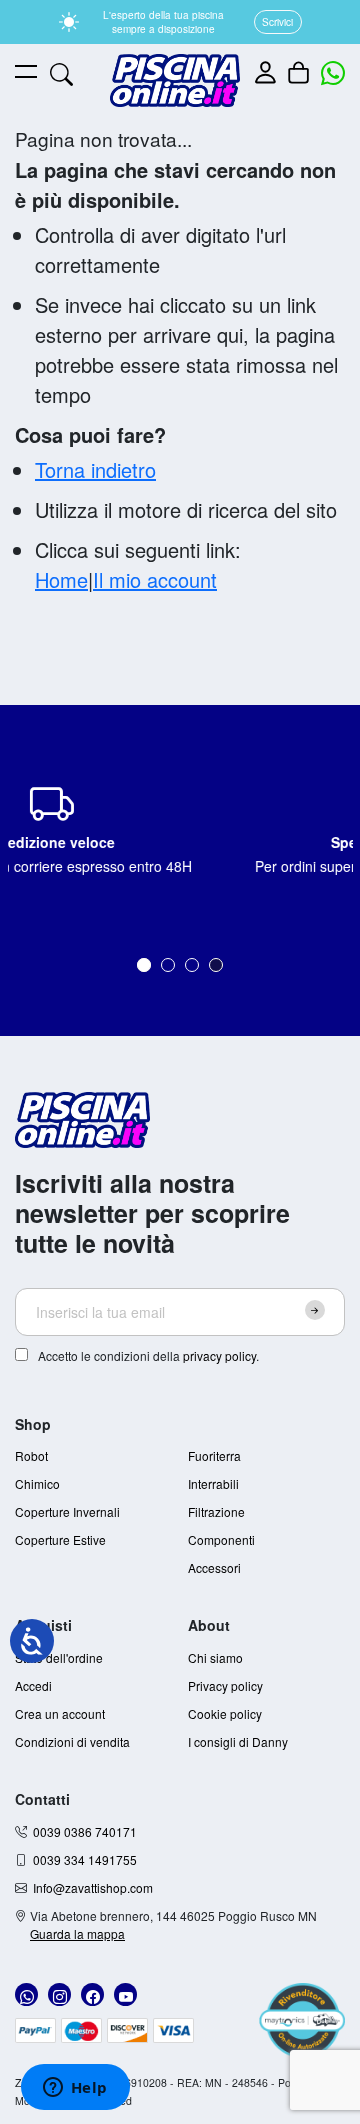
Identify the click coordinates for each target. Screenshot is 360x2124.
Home (61, 579)
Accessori (214, 1567)
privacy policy (219, 1355)
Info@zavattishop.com (93, 1887)
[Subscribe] (315, 1310)
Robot (31, 1455)
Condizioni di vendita (72, 1741)
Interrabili (213, 1483)
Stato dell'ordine (59, 1657)
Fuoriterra (214, 1455)
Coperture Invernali (67, 1511)
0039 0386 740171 (85, 1831)
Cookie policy (225, 1713)
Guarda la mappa (77, 1933)
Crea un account (60, 1713)
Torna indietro (95, 469)
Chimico (37, 1483)
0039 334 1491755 (85, 1859)
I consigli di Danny (238, 1741)
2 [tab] (168, 965)
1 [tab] (144, 965)
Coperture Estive (60, 1539)
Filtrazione (216, 1511)
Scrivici (277, 22)
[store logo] (175, 80)
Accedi (33, 1685)
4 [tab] (216, 965)
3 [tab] (192, 965)
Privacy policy (225, 1685)
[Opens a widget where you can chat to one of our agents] (75, 2089)
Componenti (221, 1539)
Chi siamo (215, 1657)
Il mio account (155, 579)
